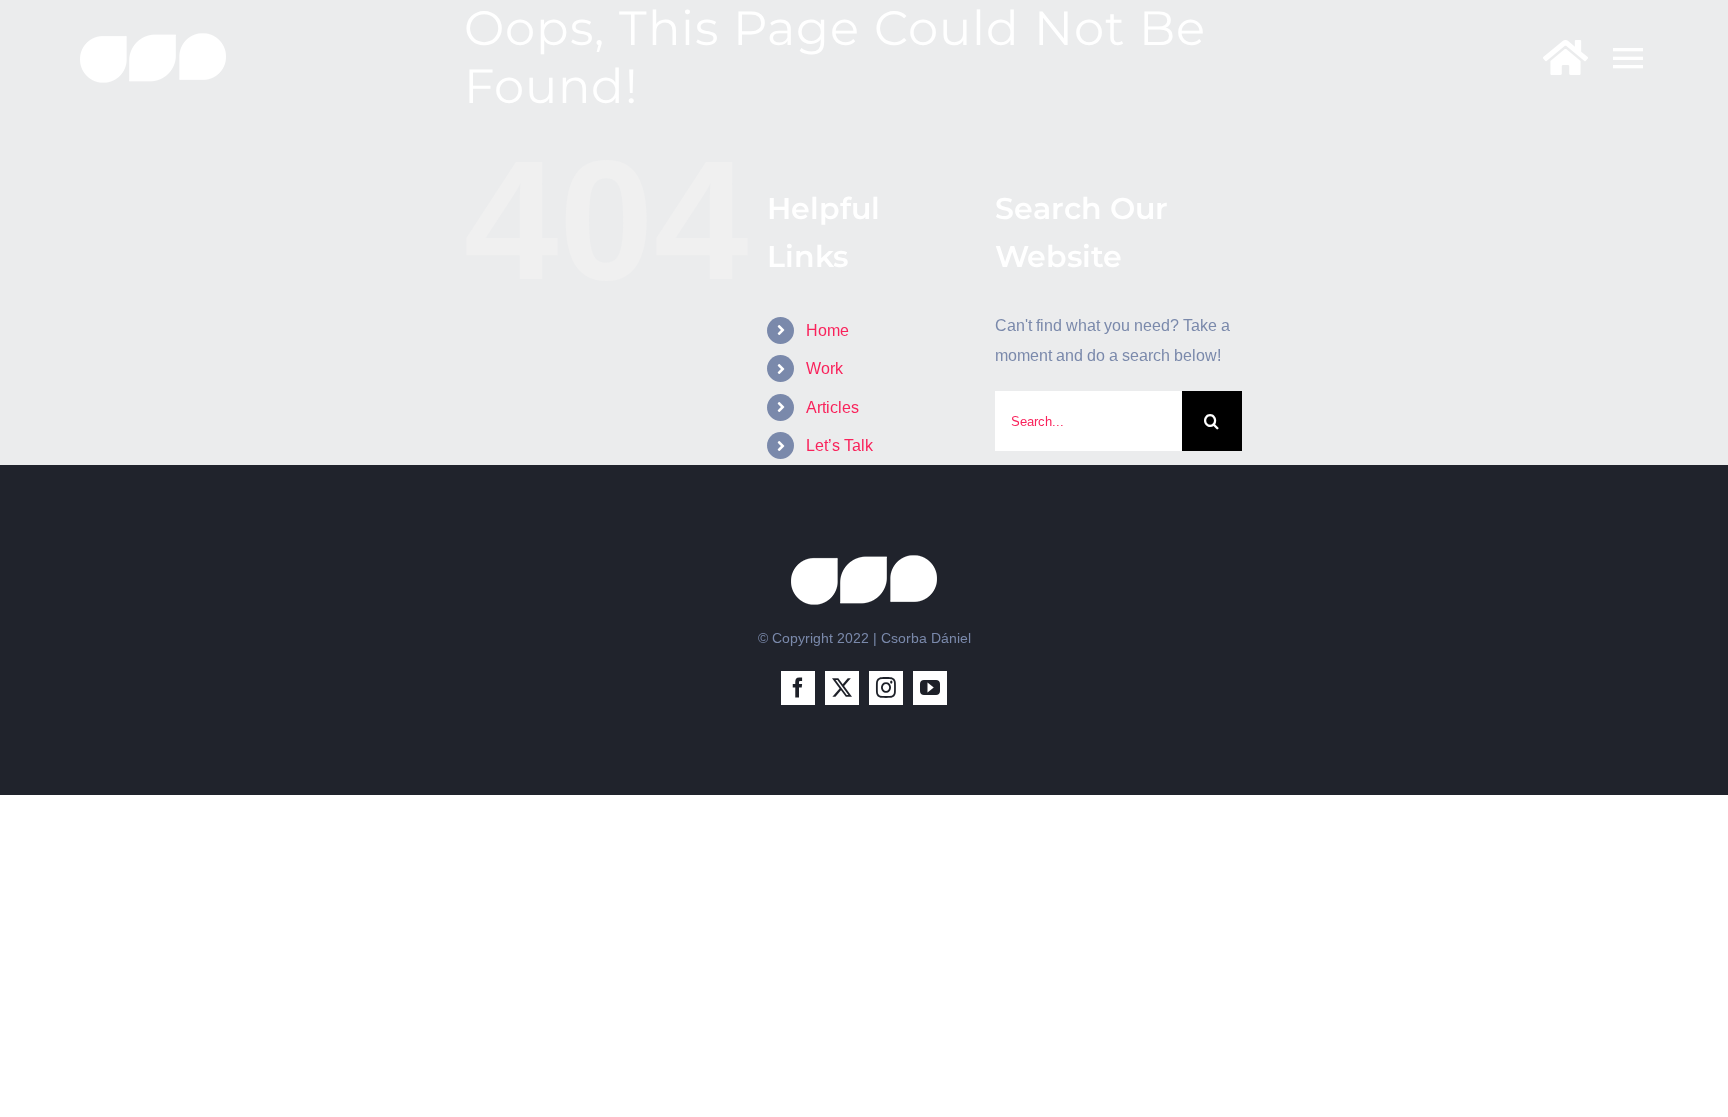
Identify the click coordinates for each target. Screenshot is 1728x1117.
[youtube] (930, 688)
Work (824, 368)
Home (827, 330)
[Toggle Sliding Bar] (1555, 57)
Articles (832, 407)
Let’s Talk (839, 445)
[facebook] (798, 688)
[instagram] (886, 688)
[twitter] (842, 688)
